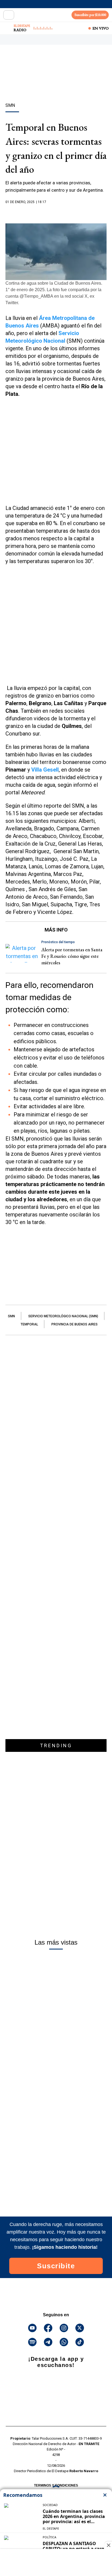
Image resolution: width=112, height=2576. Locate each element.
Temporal (29, 1324)
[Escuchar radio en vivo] (7, 28)
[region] (56, 83)
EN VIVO (101, 28)
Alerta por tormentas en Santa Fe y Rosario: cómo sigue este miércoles (72, 956)
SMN (11, 1316)
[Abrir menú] (9, 15)
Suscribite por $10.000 (90, 15)
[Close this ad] (108, 2545)
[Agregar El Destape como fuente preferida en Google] (56, 213)
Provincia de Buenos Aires (74, 1324)
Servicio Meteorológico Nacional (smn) (63, 1316)
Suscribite (56, 2266)
